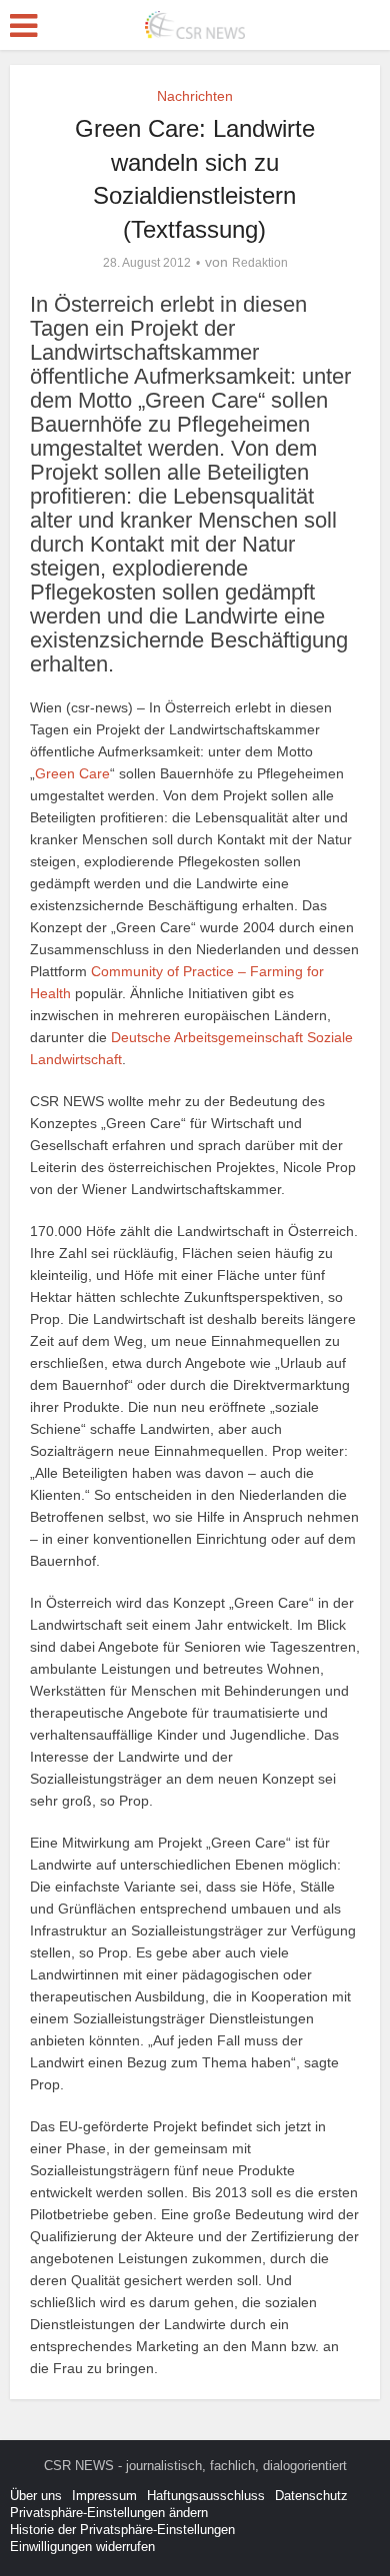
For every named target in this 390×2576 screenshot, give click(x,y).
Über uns (36, 2496)
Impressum (104, 2496)
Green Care (72, 773)
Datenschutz (311, 2496)
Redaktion (260, 263)
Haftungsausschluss (206, 2496)
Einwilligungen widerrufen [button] (82, 2547)
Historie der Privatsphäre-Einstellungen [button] (122, 2530)
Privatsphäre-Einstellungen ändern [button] (109, 2513)
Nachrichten (195, 96)
